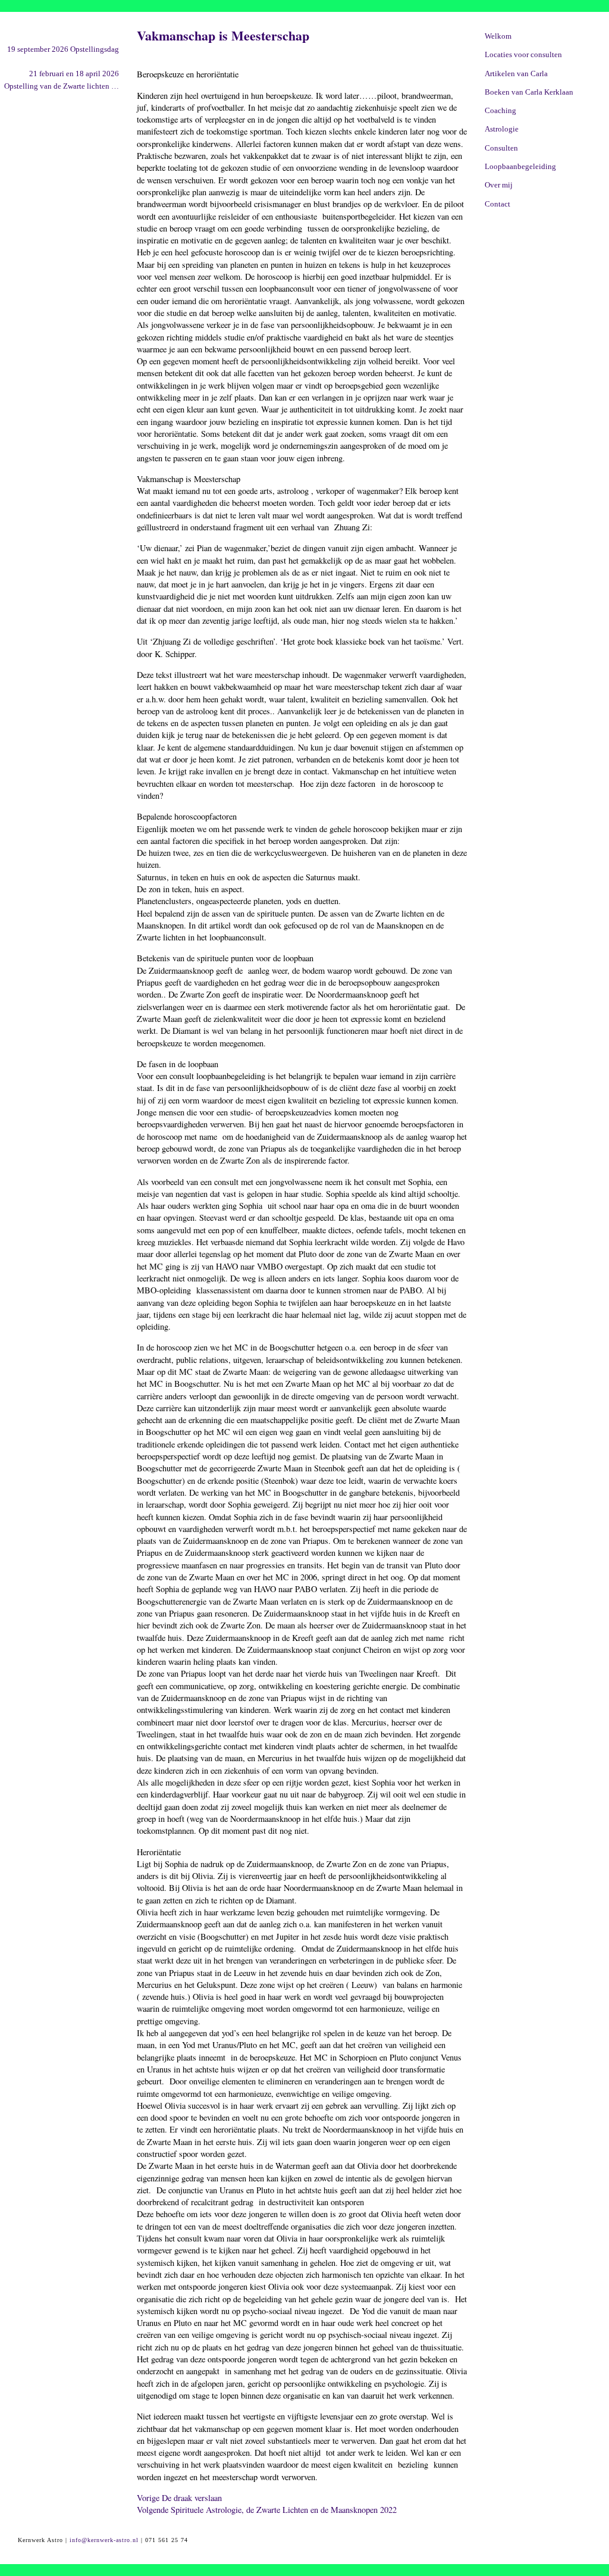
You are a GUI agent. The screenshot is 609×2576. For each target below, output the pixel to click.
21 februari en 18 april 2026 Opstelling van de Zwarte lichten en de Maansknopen (62, 81)
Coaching (500, 111)
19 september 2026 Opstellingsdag (63, 49)
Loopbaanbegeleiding (520, 167)
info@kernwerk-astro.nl (104, 2540)
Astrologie (502, 129)
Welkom (498, 36)
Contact (497, 204)
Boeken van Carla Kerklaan (529, 92)
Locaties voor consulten (523, 55)
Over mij (499, 185)
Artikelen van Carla (516, 74)
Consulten (501, 148)
